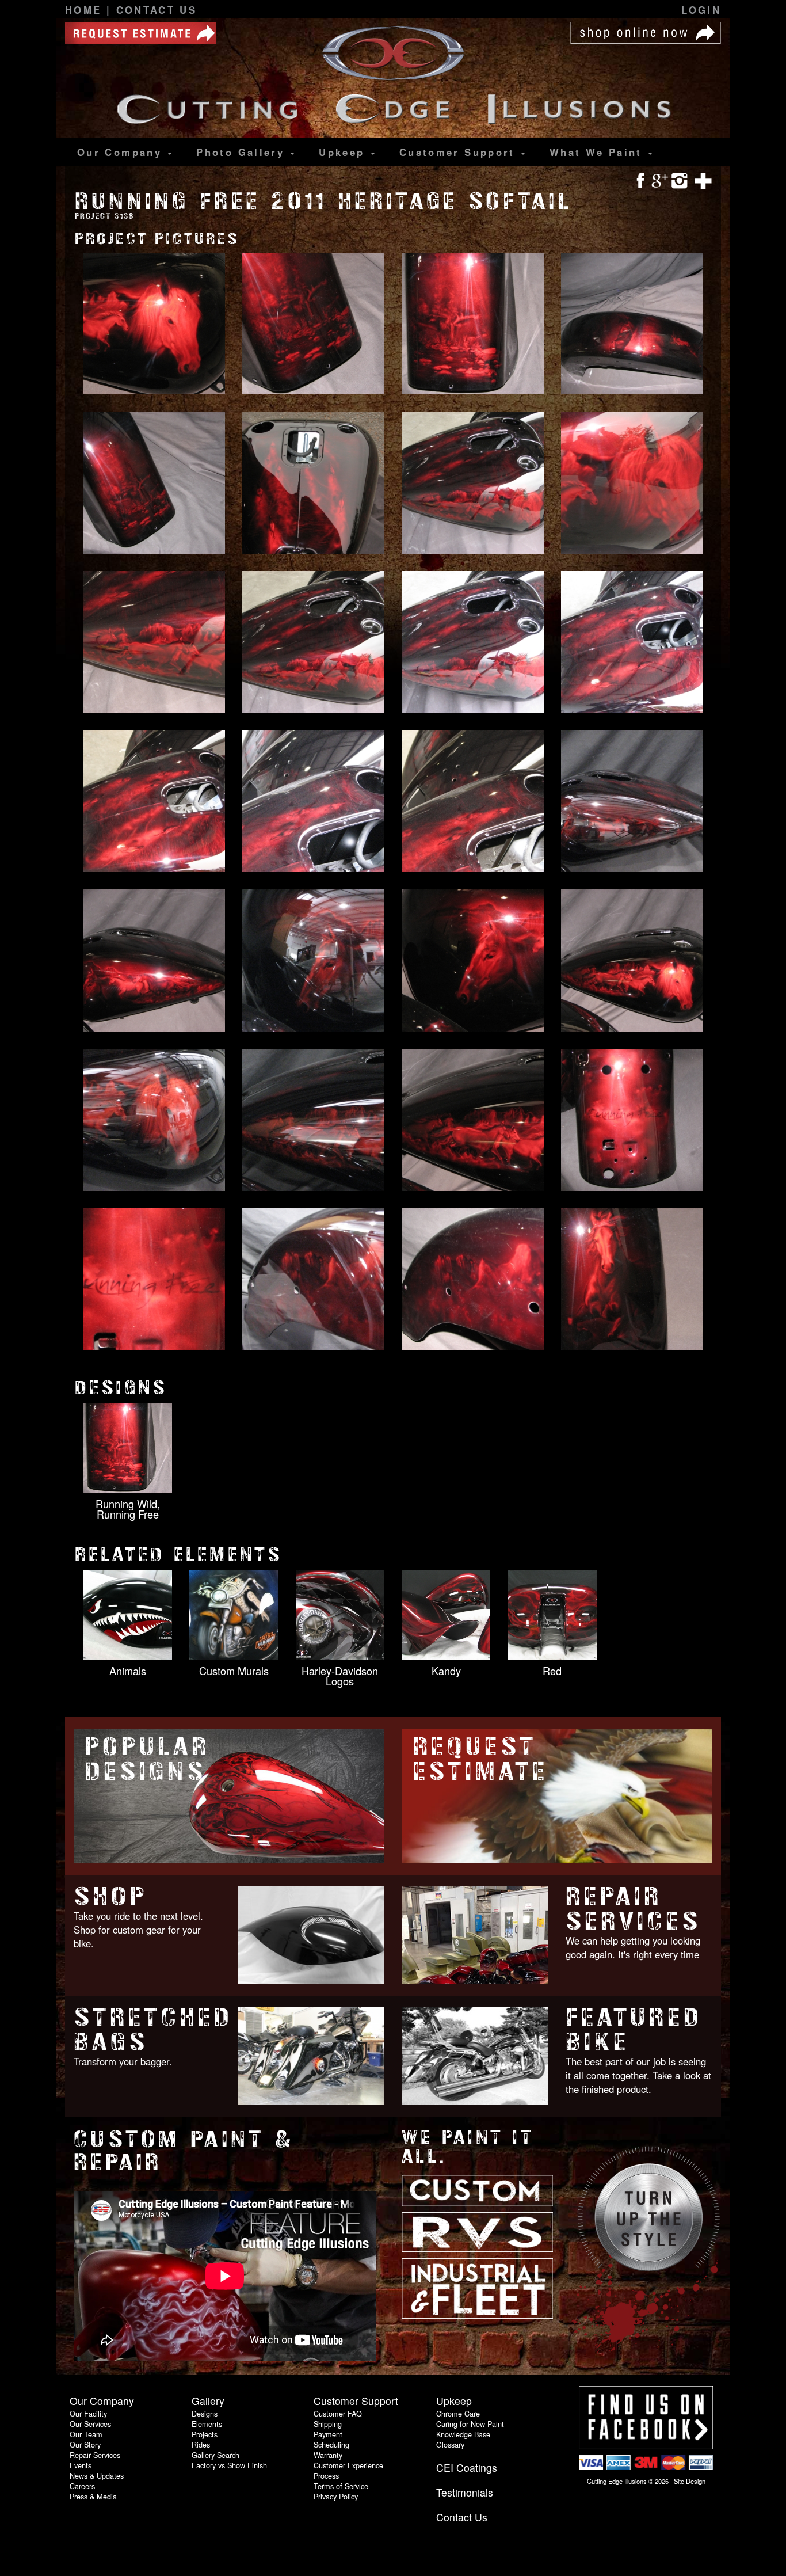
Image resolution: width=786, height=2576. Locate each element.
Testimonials (465, 2492)
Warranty (328, 2455)
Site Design (690, 2481)
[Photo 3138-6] (313, 484)
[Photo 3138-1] (154, 325)
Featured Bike (634, 2030)
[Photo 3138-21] (154, 1121)
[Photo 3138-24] (632, 1121)
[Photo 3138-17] (154, 961)
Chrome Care (458, 2413)
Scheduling (331, 2444)
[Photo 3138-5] (154, 484)
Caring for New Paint (470, 2424)
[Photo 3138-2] (313, 325)
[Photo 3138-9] (154, 643)
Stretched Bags (153, 2030)
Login (701, 10)
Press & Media (93, 2496)
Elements (207, 2424)
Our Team (86, 2434)
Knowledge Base (463, 2434)
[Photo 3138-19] (473, 961)
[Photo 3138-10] (313, 643)
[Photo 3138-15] (473, 802)
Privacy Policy (336, 2496)
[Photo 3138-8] (632, 484)
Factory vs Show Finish (229, 2465)
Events (81, 2465)
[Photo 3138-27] (473, 1280)
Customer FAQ (338, 2413)
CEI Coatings (467, 2467)
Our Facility (88, 2413)
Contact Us (157, 10)
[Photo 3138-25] (154, 1280)
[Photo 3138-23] (473, 1121)
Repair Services (633, 1909)
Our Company (122, 152)
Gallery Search (215, 2455)
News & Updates (97, 2476)
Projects (205, 2434)
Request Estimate (481, 1759)
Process (326, 2476)
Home (86, 10)
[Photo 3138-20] (632, 961)
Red (552, 1671)
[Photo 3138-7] (473, 484)
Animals (128, 1671)
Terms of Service (341, 2486)
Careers (82, 2486)
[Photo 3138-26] (313, 1280)
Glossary (450, 2444)
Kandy (446, 1671)
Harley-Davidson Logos (340, 1676)
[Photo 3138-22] (313, 1121)
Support (459, 152)
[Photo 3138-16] (632, 802)
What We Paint (598, 152)
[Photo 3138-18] (313, 961)
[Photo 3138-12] (632, 643)
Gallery (243, 152)
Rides (201, 2444)
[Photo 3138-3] (473, 325)
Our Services (90, 2424)
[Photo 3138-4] (632, 325)
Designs (205, 2413)
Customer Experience (348, 2465)
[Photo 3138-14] (313, 802)
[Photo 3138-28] (632, 1280)
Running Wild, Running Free (128, 1509)
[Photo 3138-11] (473, 643)
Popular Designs (148, 1759)
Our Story (85, 2444)
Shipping (328, 2424)
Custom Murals (234, 1671)
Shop (110, 1896)
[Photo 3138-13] (154, 802)
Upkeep (344, 152)
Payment (328, 2434)
